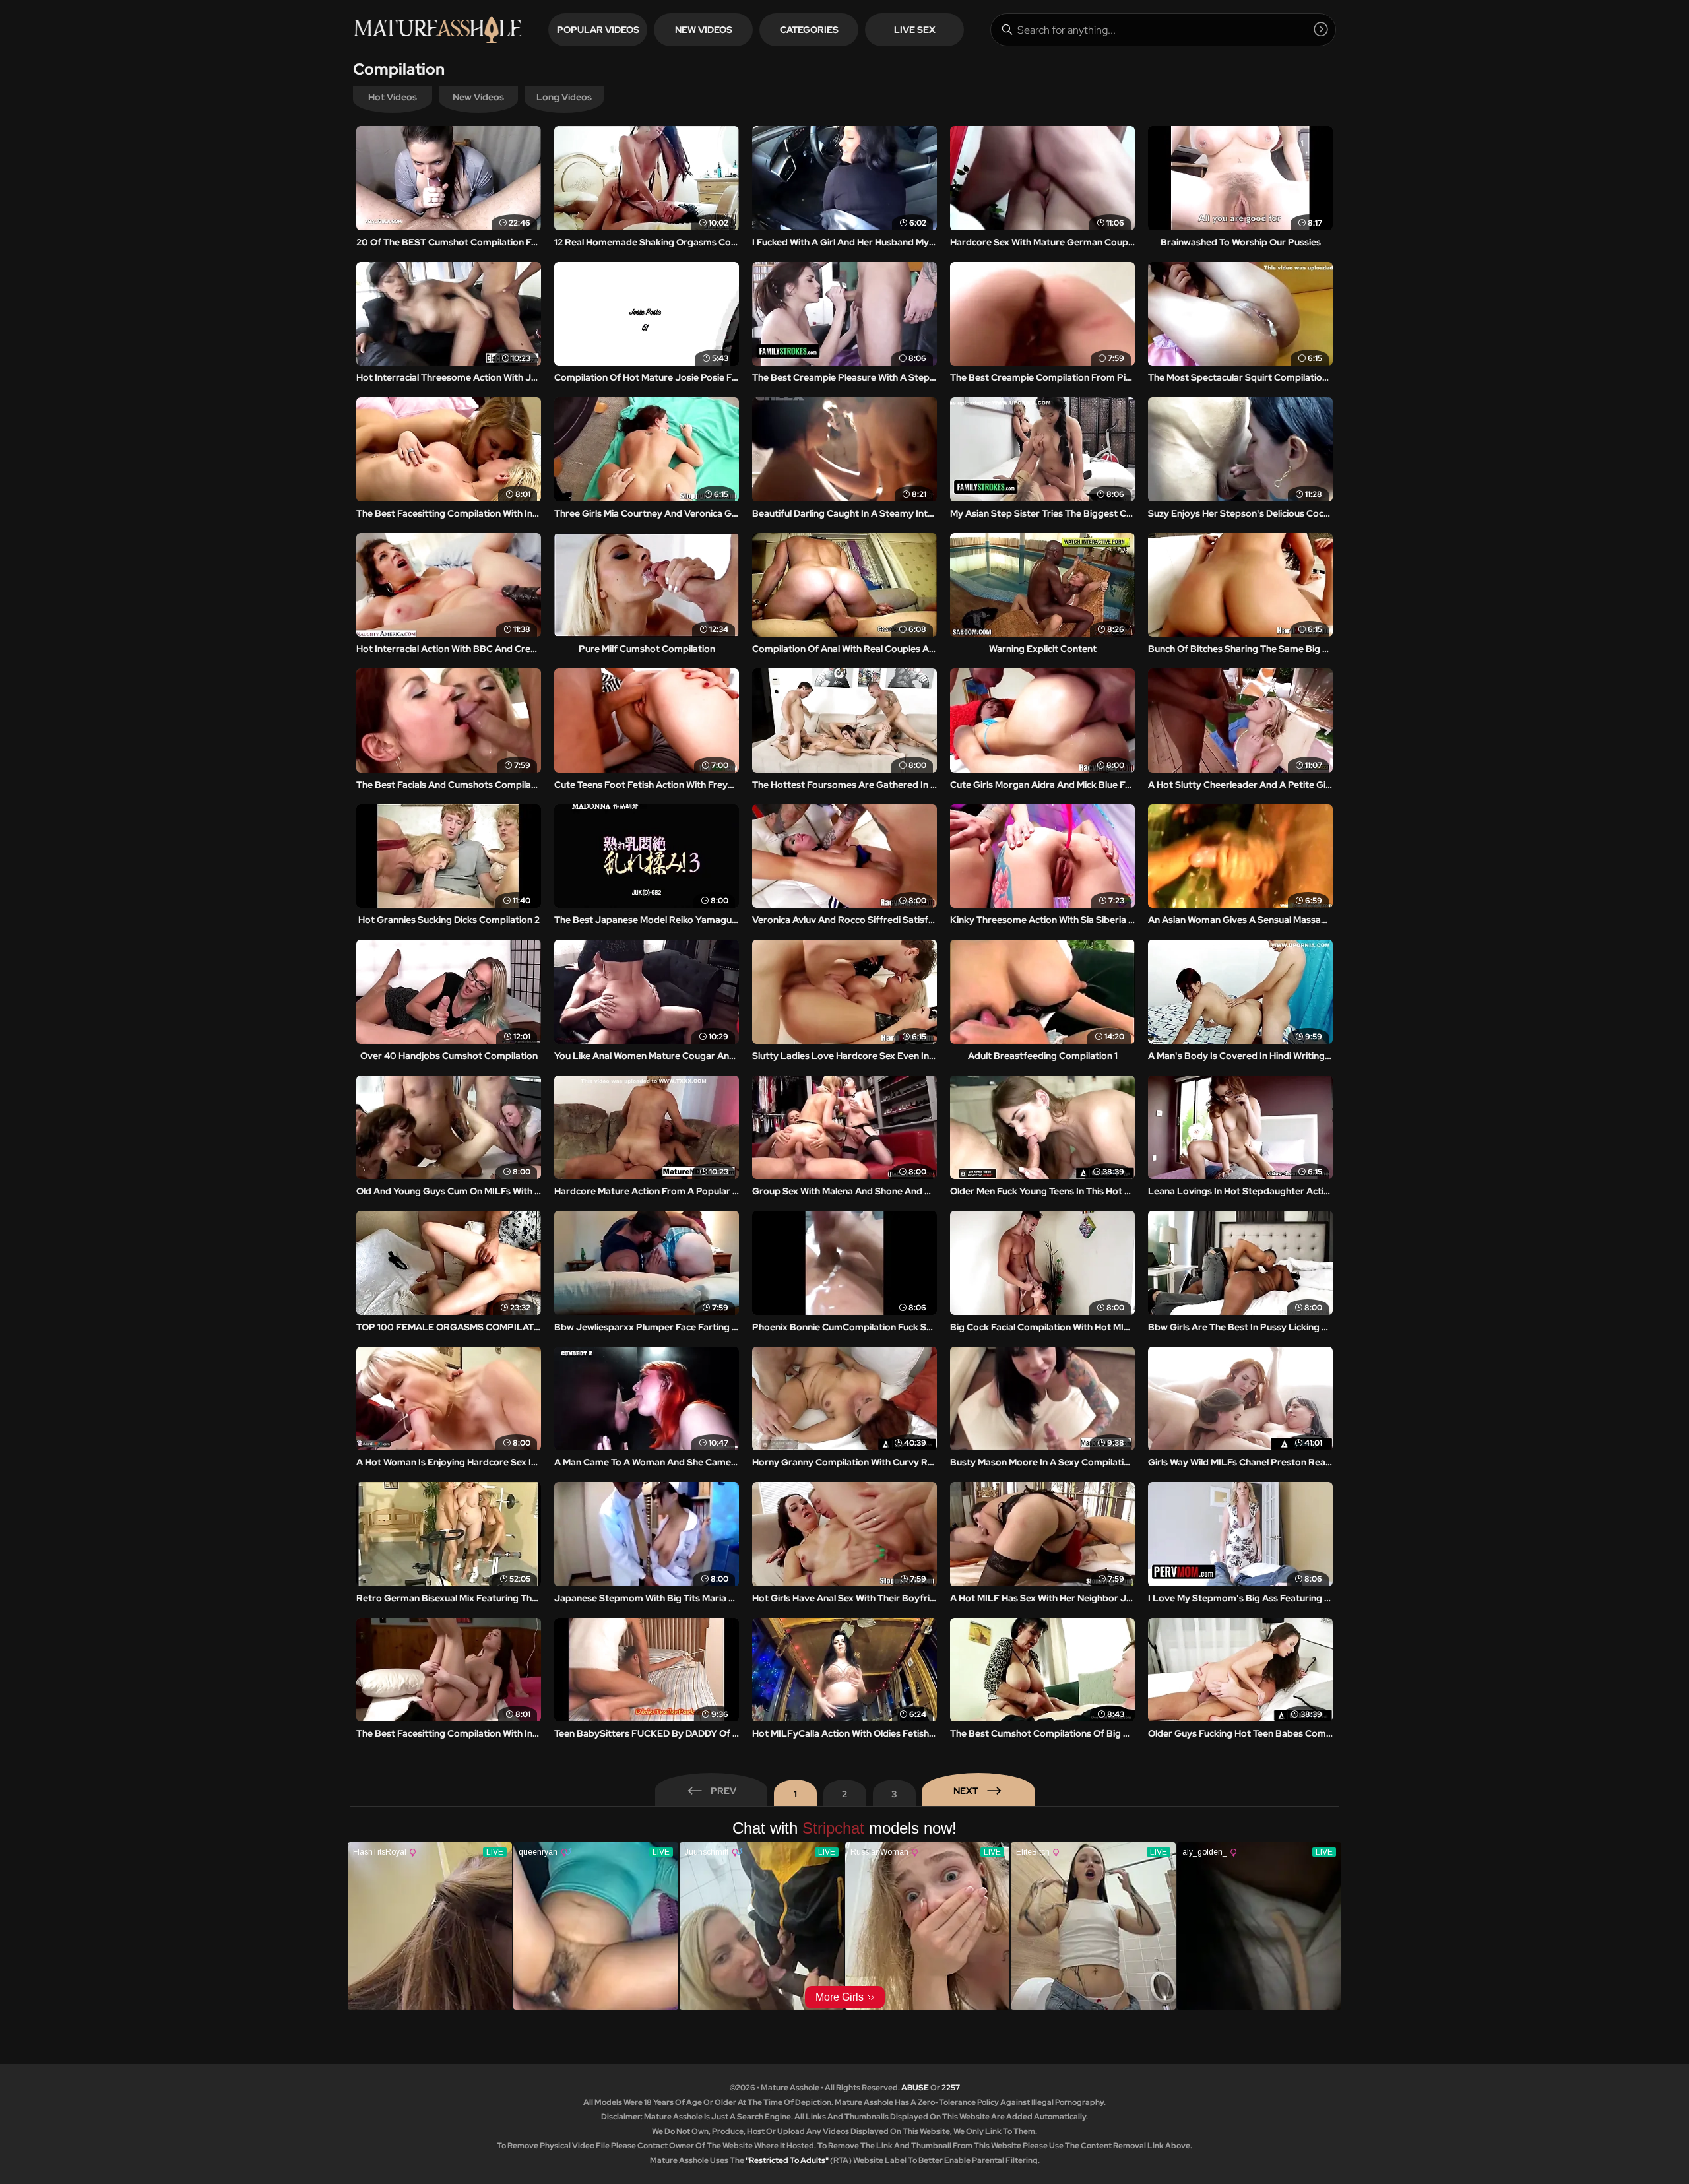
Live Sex (915, 30)
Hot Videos (393, 97)
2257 (951, 2088)
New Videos (704, 30)
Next (966, 1791)
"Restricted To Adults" (787, 2160)
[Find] (1321, 29)
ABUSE (915, 2088)
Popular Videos (598, 30)
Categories (809, 30)
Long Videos (564, 97)
